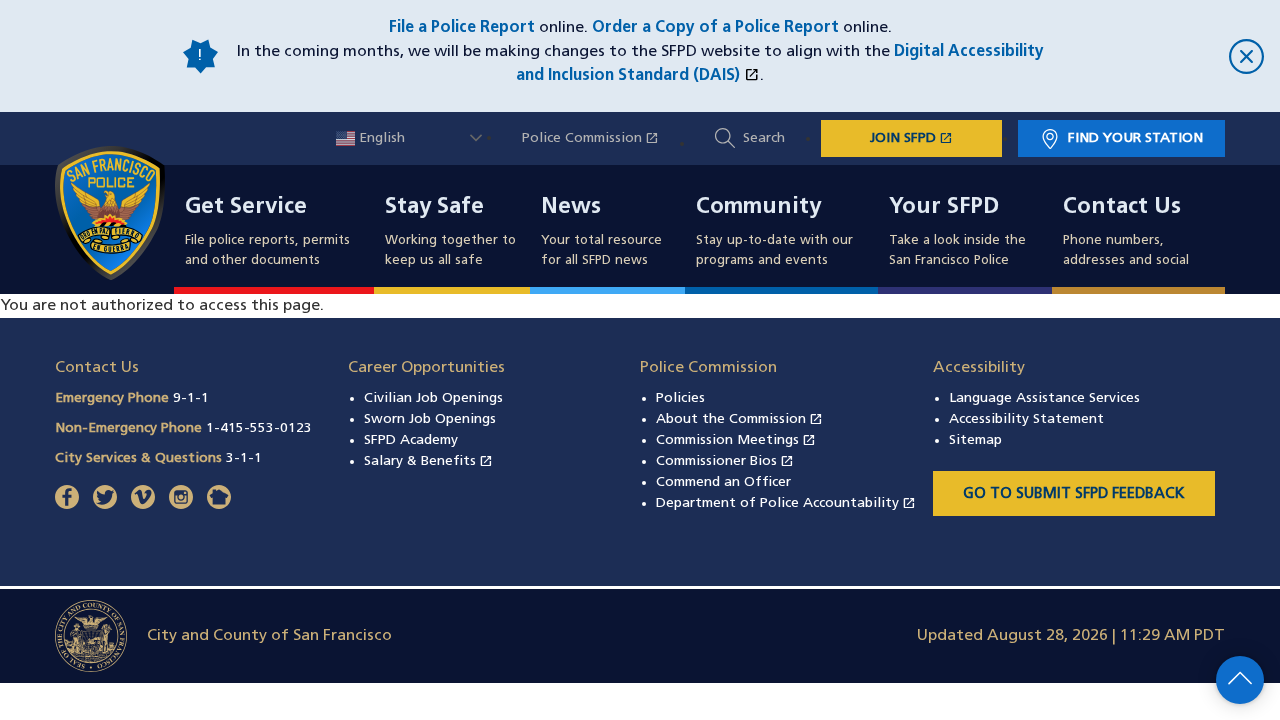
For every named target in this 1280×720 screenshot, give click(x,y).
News (571, 208)
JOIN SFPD (936, 138)
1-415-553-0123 (259, 428)
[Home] (122, 213)
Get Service (246, 208)
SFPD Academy (411, 440)
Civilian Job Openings (433, 398)
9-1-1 (191, 398)
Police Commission (600, 138)
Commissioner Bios (725, 461)
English (380, 138)
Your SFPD (944, 208)
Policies (680, 398)
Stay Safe (434, 208)
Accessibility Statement (1026, 419)
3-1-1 (244, 458)
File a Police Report (462, 28)
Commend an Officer (723, 482)
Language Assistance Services (1044, 398)
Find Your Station (1135, 138)
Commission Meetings (736, 440)
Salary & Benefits (428, 461)
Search (764, 138)
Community (758, 208)
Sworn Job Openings (430, 419)
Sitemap (975, 440)
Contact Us (1122, 208)
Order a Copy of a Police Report (715, 28)
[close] (1160, 56)
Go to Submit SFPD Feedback (1074, 494)
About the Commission (739, 419)
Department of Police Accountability (786, 503)
